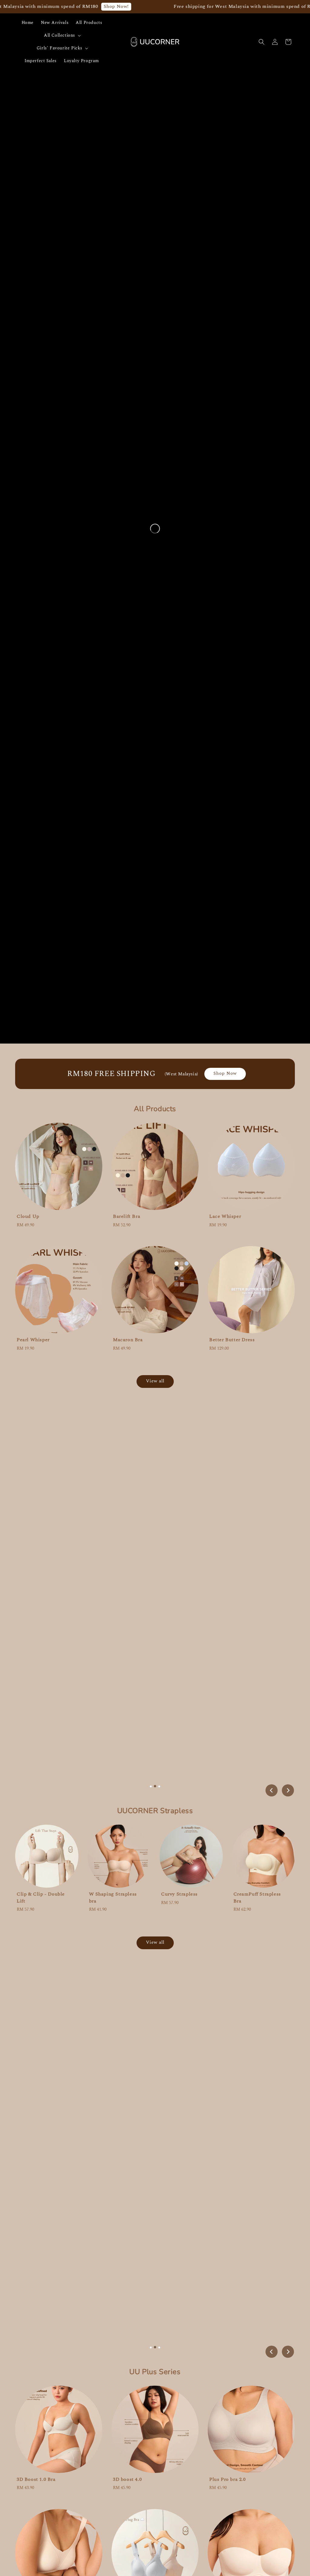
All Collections (59, 35)
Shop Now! (116, 6)
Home (28, 23)
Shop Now (225, 1073)
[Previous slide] (272, 1790)
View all (155, 1381)
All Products (89, 23)
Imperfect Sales (41, 61)
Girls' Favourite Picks (59, 48)
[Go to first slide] (288, 1790)
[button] (262, 42)
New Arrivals (55, 23)
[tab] (151, 1786)
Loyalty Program (81, 61)
